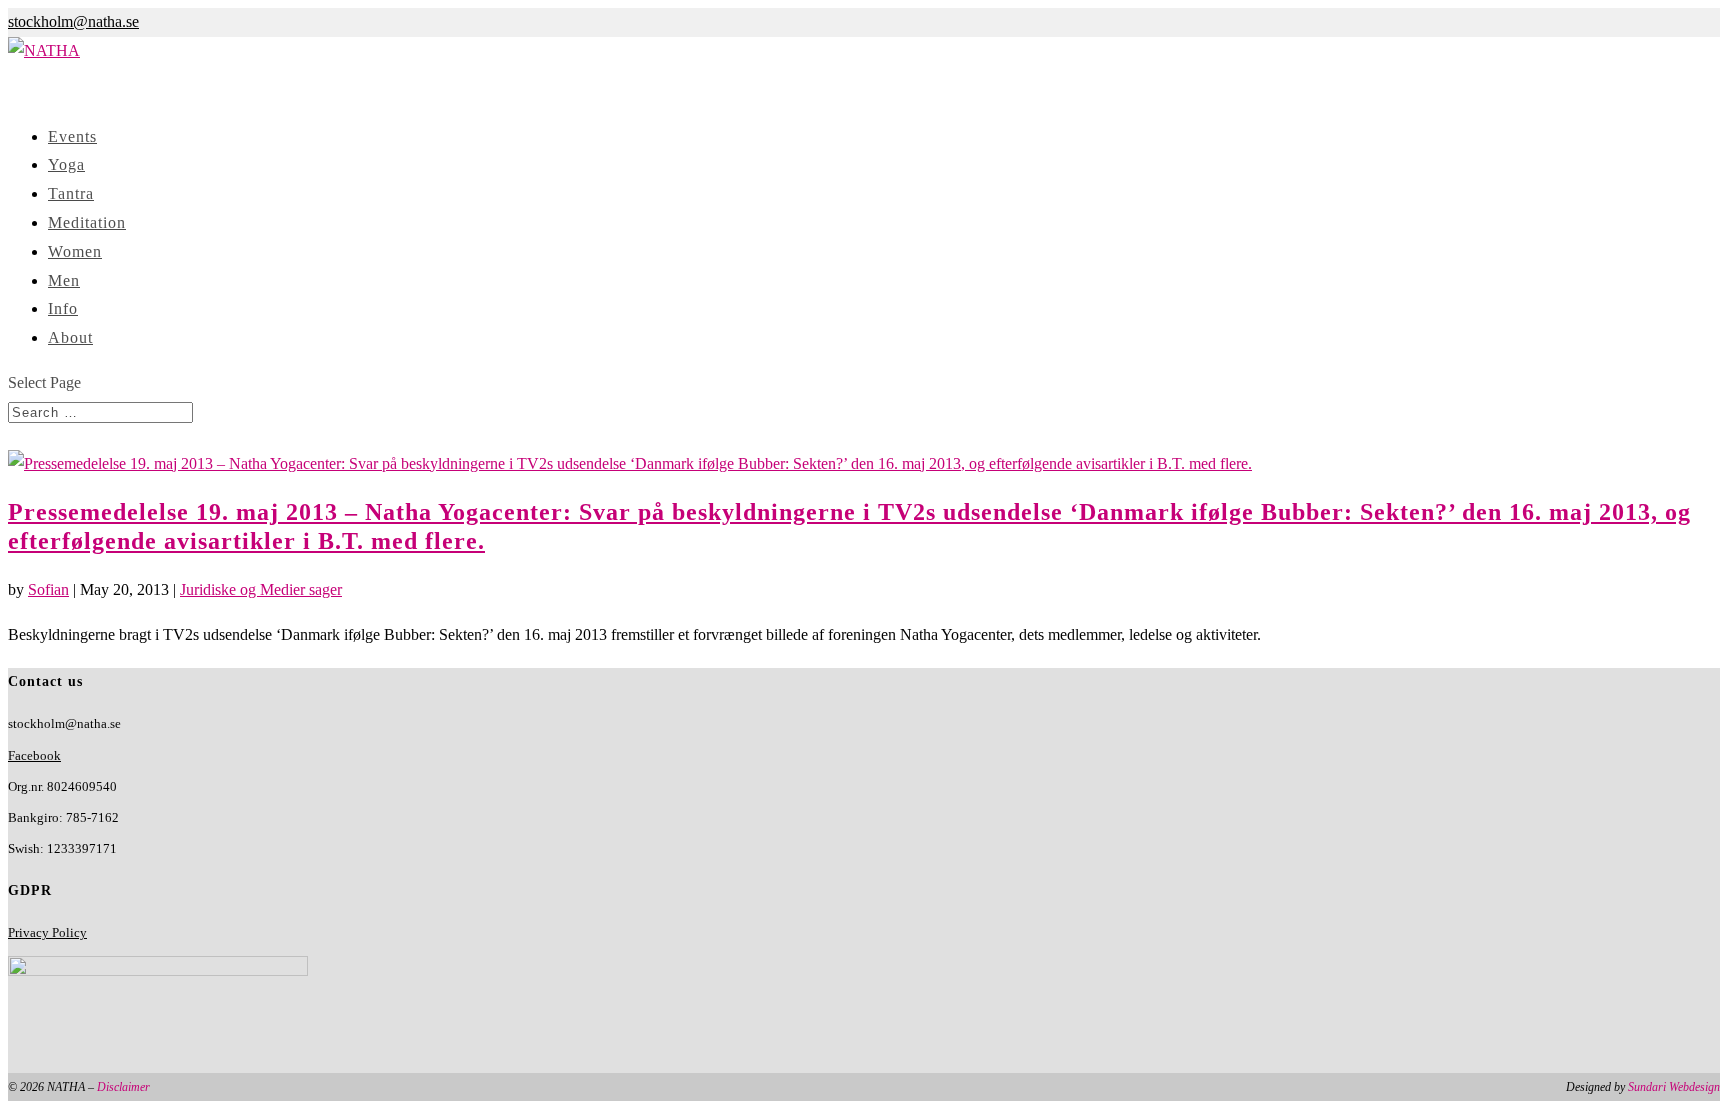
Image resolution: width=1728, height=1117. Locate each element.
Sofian (48, 589)
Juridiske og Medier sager (261, 589)
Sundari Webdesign (1674, 1087)
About (70, 337)
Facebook (34, 755)
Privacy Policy (47, 932)
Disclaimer (123, 1087)
